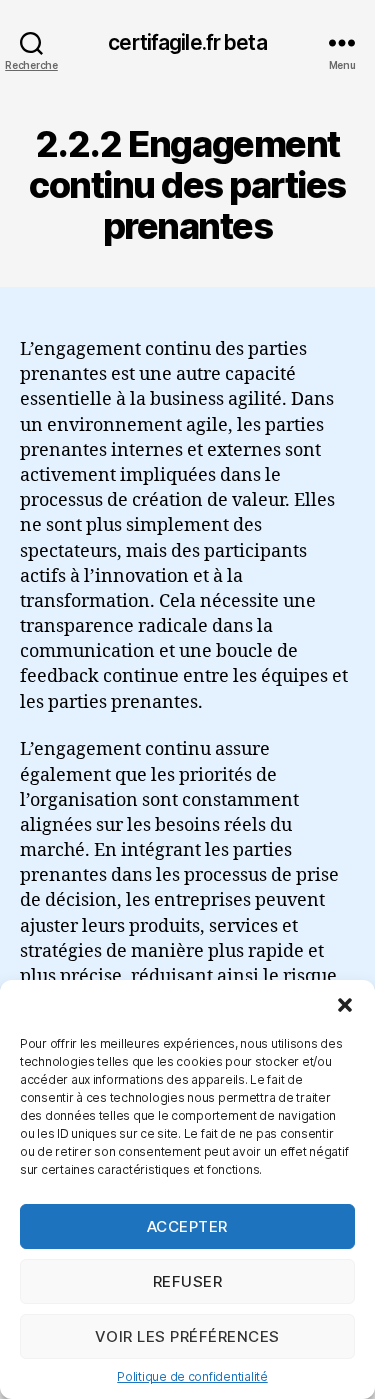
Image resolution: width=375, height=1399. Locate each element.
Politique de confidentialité (192, 1376)
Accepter (187, 1226)
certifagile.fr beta (187, 42)
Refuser (188, 1281)
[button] (345, 1005)
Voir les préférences (187, 1336)
